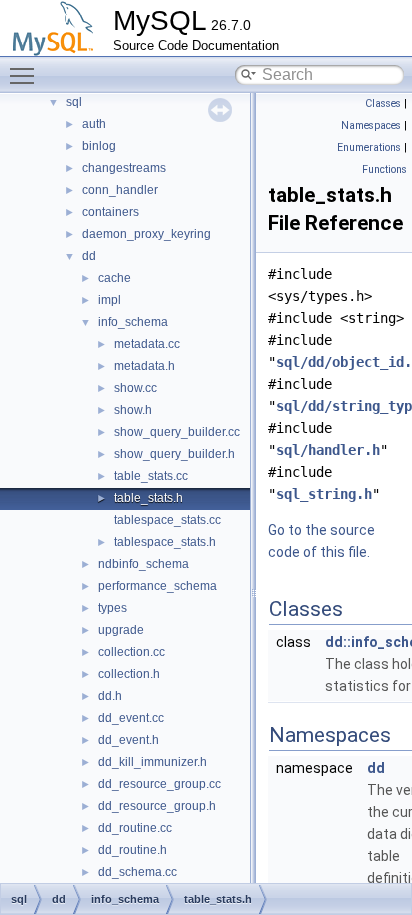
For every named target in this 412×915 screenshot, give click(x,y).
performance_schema (157, 586)
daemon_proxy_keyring (146, 234)
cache (114, 278)
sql (74, 102)
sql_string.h (324, 494)
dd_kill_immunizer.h (152, 762)
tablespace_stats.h (165, 542)
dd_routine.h (132, 850)
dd (89, 256)
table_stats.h (148, 498)
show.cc (135, 388)
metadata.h (144, 366)
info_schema (133, 322)
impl (109, 300)
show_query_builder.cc (177, 432)
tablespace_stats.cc (167, 520)
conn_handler (120, 190)
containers (110, 212)
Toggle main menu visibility (26, 75)
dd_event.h (128, 740)
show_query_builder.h (174, 454)
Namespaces (371, 125)
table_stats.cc (151, 476)
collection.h (129, 674)
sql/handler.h (328, 450)
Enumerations (369, 147)
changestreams (124, 168)
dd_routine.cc (135, 828)
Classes (383, 103)
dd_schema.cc (137, 872)
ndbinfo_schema (143, 564)
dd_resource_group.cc (159, 784)
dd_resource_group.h (157, 806)
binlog (99, 146)
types (112, 608)
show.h (133, 410)
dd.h (110, 696)
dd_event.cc (131, 718)
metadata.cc (147, 344)
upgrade (121, 630)
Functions (384, 169)
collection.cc (131, 652)
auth (94, 124)
